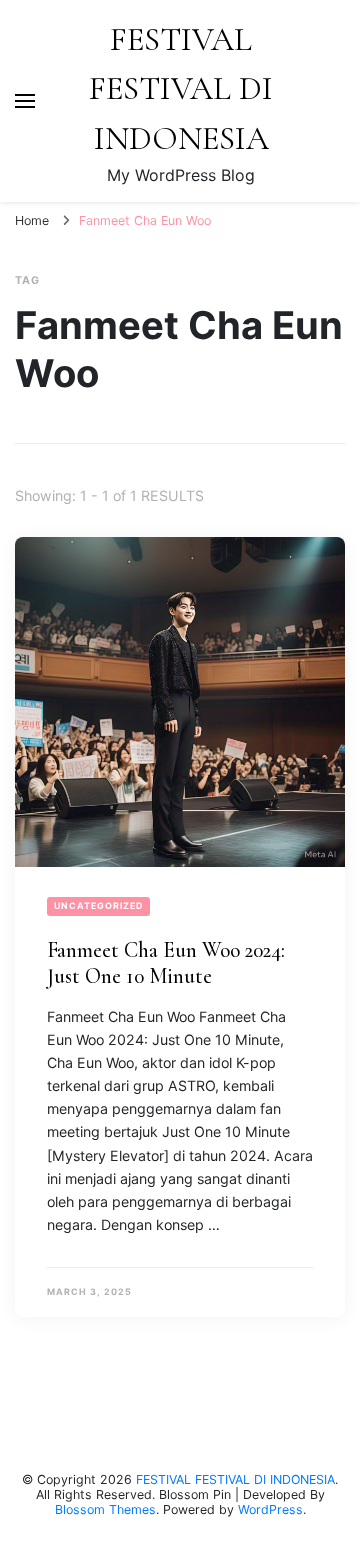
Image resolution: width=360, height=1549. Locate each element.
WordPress (270, 1509)
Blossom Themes (105, 1509)
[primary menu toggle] (25, 101)
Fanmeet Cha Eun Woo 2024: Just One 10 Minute (166, 963)
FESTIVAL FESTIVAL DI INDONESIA (181, 89)
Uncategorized (98, 905)
